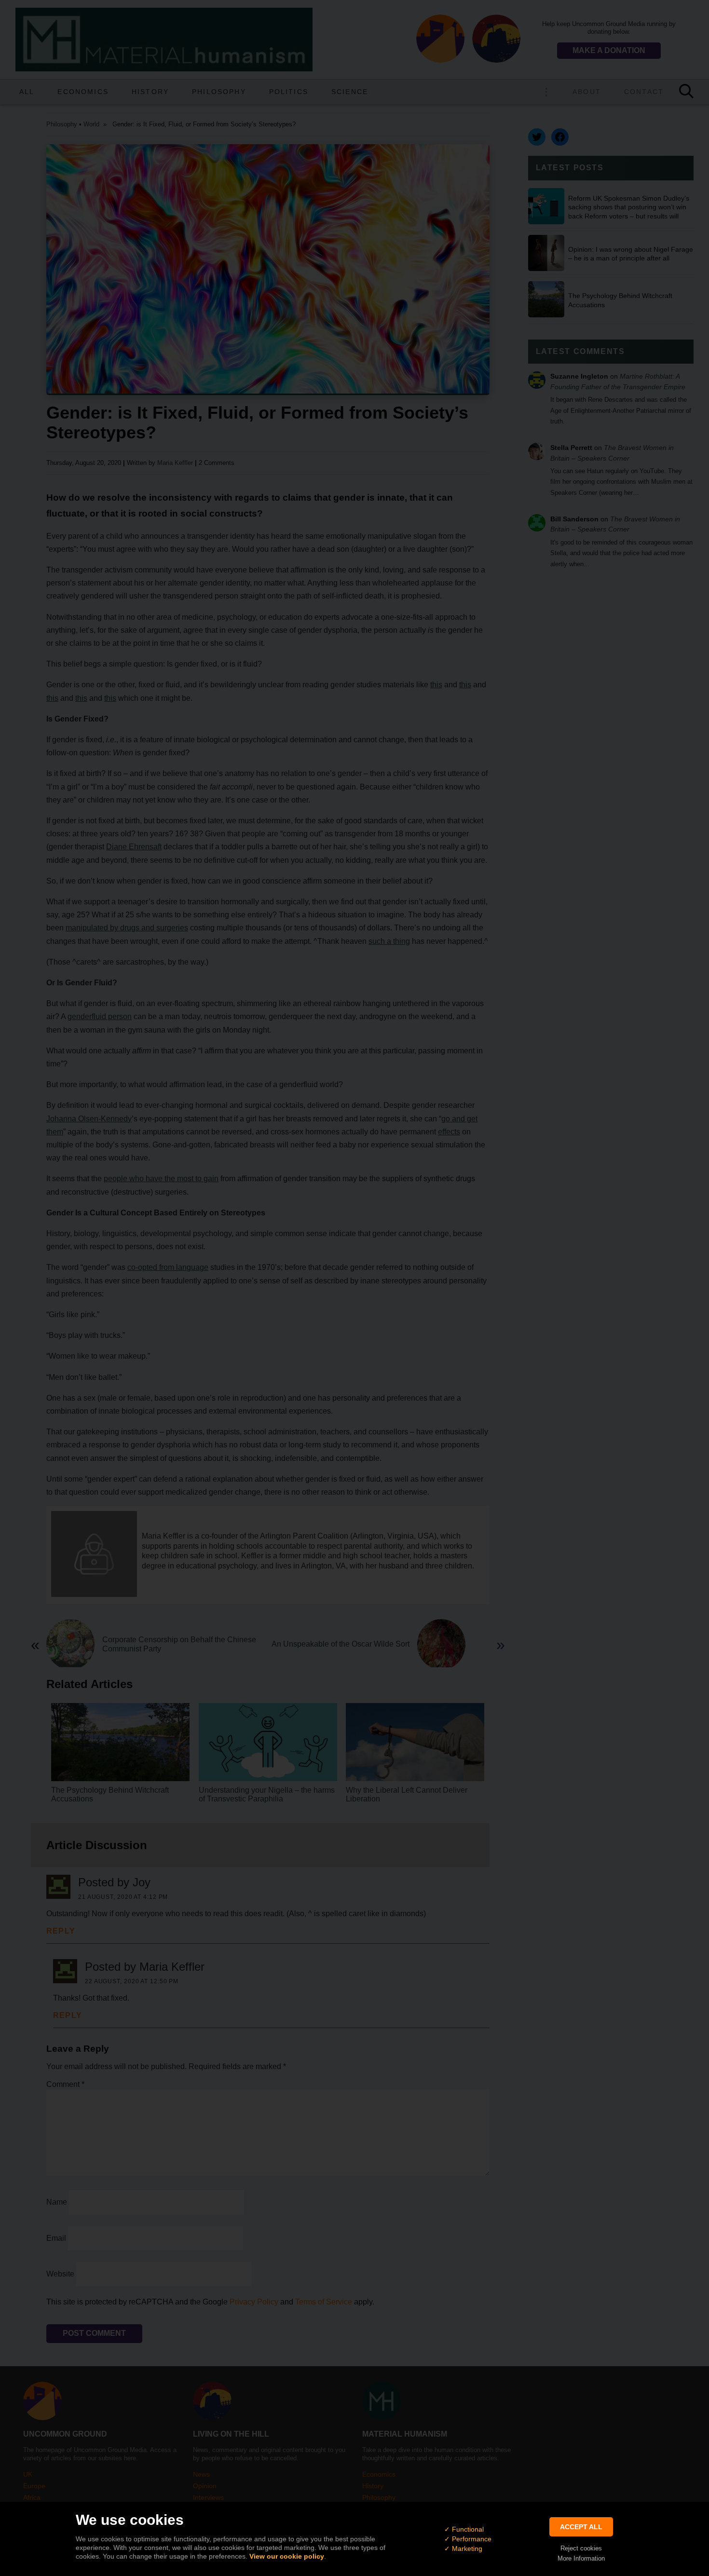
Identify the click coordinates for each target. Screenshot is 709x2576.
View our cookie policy (287, 2556)
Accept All (581, 2527)
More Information (581, 2558)
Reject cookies (581, 2548)
